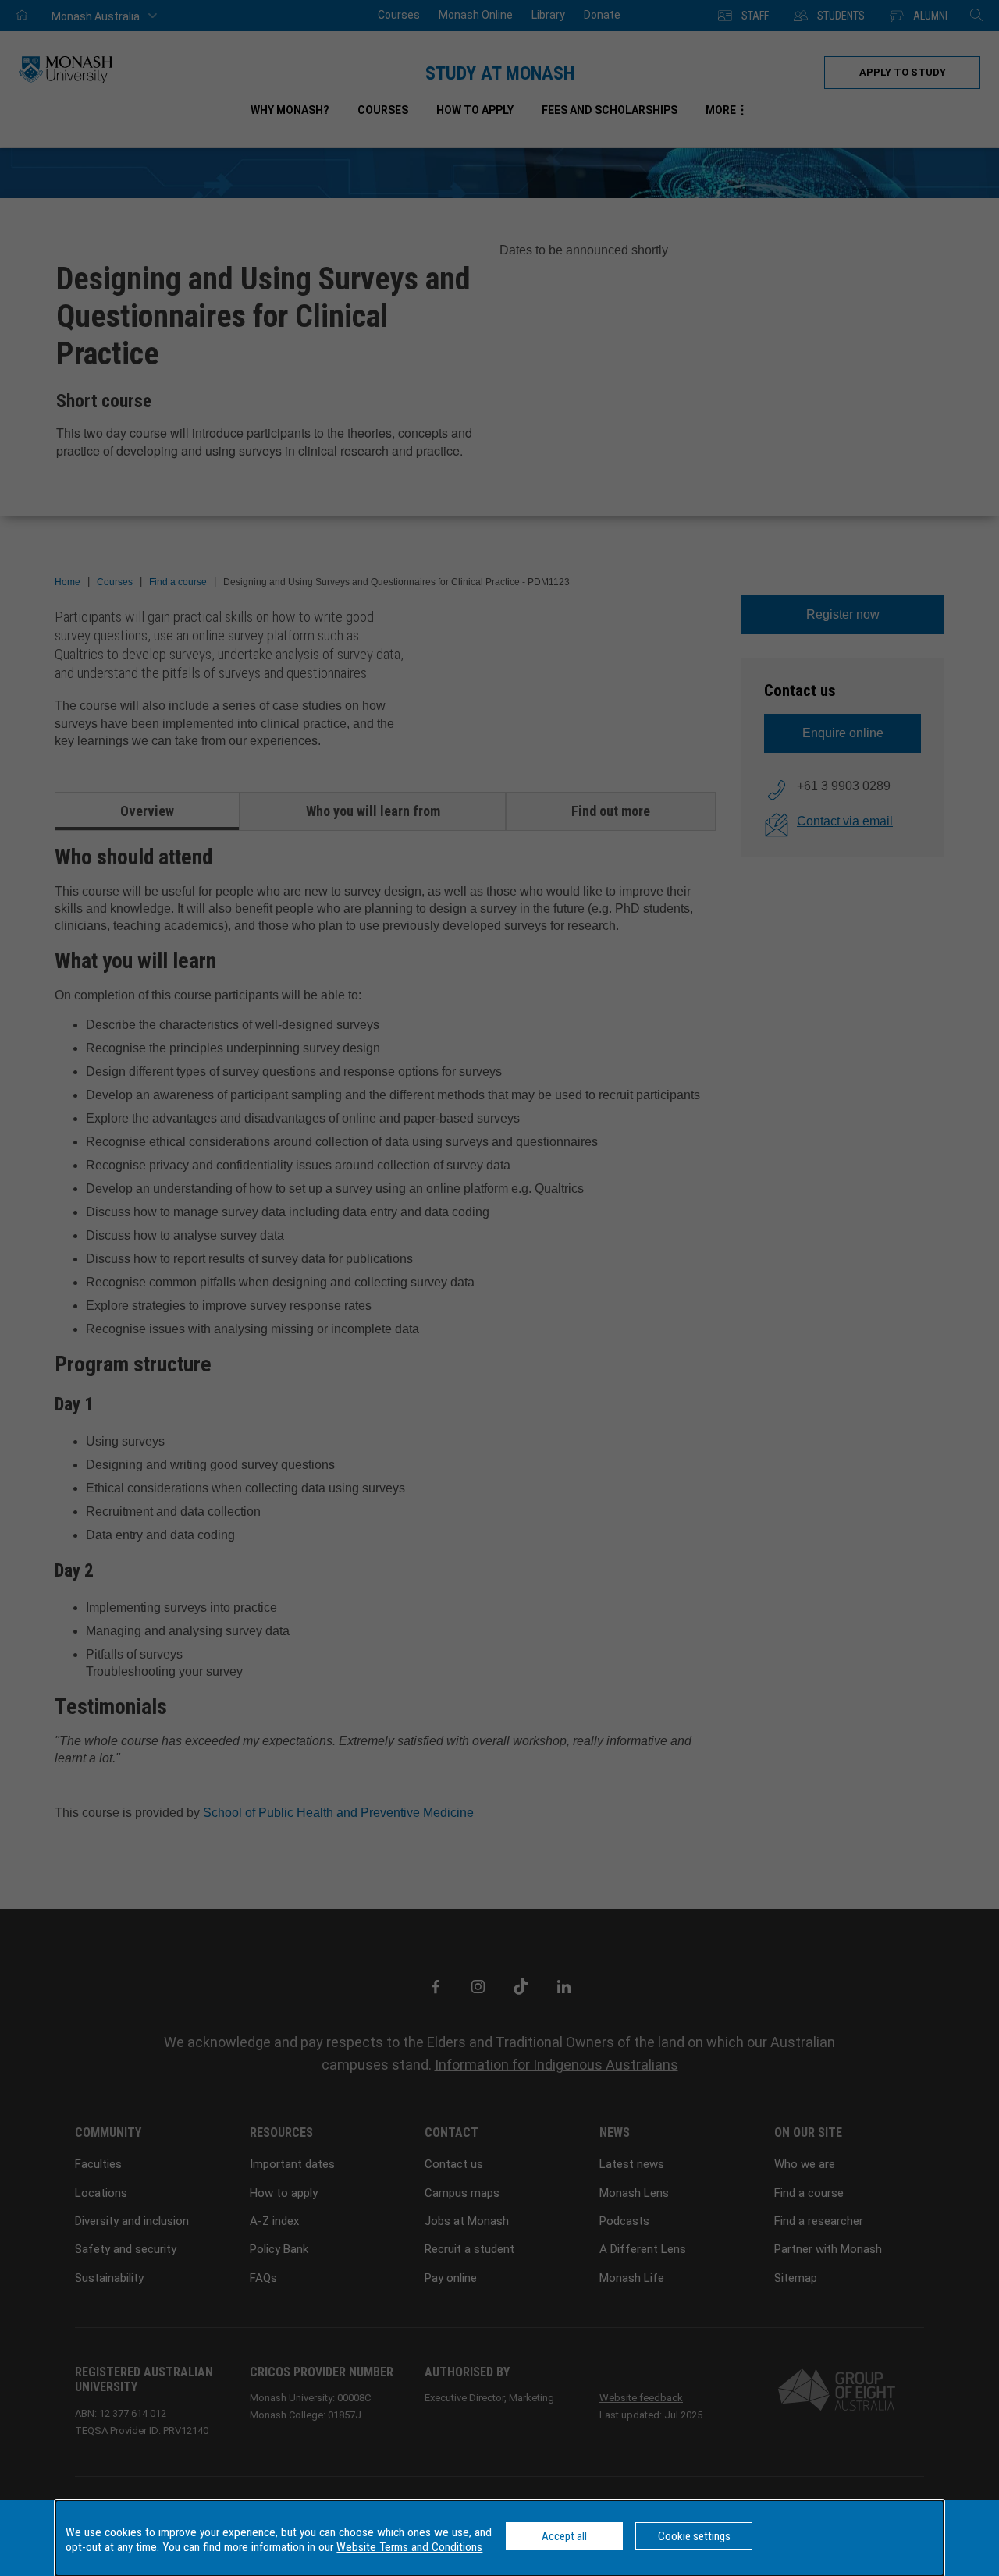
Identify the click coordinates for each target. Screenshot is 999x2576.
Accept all (564, 2536)
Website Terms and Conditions (409, 2547)
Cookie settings (694, 2536)
